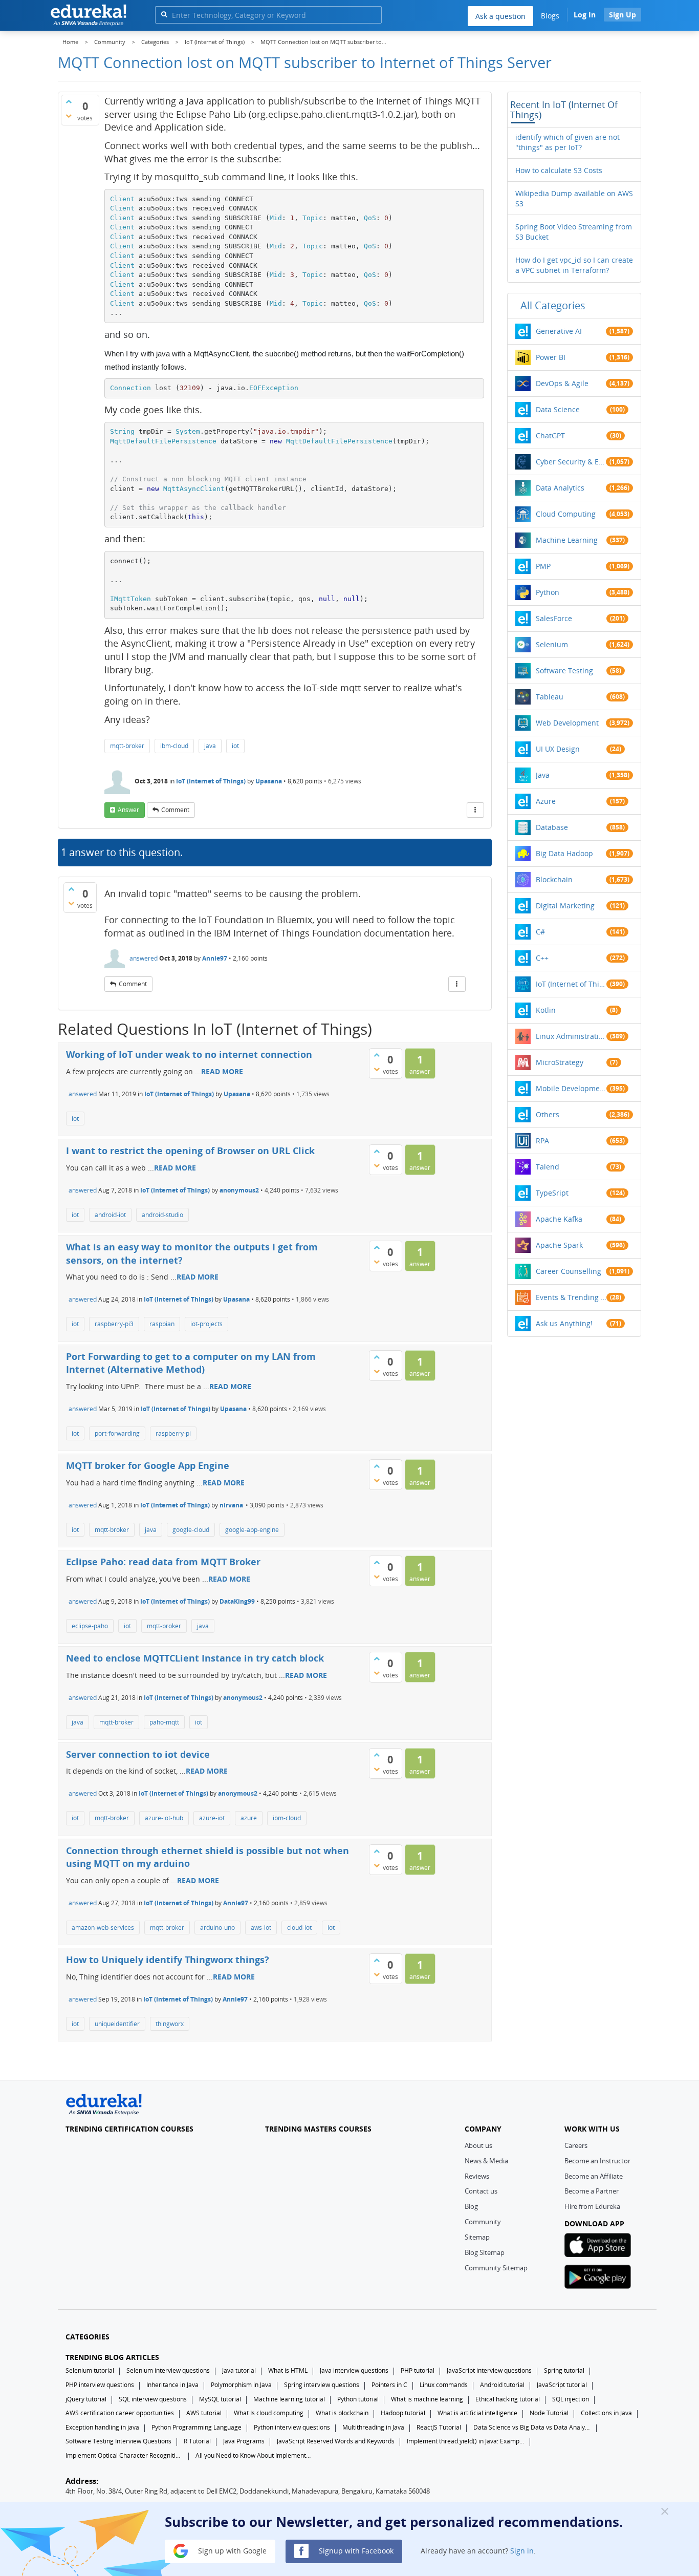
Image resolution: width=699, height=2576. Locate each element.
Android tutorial (502, 2385)
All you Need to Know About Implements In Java (254, 2455)
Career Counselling (569, 1271)
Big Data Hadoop (564, 853)
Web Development (567, 723)
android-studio (162, 1215)
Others (548, 1114)
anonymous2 (239, 1190)
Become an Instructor (597, 2161)
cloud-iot (299, 1928)
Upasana (269, 781)
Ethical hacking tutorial (508, 2399)
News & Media (486, 2161)
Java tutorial (239, 2370)
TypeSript (552, 1193)
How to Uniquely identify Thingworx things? (168, 1960)
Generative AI (559, 331)
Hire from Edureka (592, 2206)
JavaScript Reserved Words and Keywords (336, 2441)
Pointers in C (389, 2385)
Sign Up (622, 15)
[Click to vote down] (69, 116)
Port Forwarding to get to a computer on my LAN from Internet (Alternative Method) (191, 1363)
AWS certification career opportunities (120, 2413)
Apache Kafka (559, 1219)
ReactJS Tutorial (439, 2427)
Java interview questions (354, 2370)
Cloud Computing (566, 514)
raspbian (162, 1324)
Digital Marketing (565, 906)
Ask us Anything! (564, 1323)
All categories (553, 305)
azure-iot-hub (164, 1818)
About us (478, 2145)
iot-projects (206, 1324)
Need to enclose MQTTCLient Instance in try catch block (195, 1658)
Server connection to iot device (138, 1754)
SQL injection (571, 2399)
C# (540, 932)
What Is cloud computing (269, 2413)
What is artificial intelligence (477, 2413)
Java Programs (244, 2441)
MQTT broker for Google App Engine (148, 1465)
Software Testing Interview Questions (118, 2441)
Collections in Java (606, 2413)
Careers (576, 2145)
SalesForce (554, 618)
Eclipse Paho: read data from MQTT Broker (163, 1562)
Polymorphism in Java (241, 2385)
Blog (471, 2206)
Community (483, 2222)
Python (548, 592)
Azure (546, 801)
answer (128, 810)
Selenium (552, 644)
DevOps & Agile (562, 383)
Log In (585, 15)
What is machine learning (427, 2399)
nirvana (231, 1505)
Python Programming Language (196, 2427)
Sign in (522, 2550)
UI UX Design (558, 749)
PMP (543, 566)
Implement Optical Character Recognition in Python (124, 2455)
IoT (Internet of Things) (211, 781)
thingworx (170, 2024)
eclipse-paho (90, 1626)
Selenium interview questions (168, 2370)
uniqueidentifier (117, 2024)
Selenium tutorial (90, 2370)
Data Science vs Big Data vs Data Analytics (532, 2427)
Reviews (477, 2176)
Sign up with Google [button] (231, 2550)
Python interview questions (292, 2427)
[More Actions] (475, 810)
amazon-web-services (103, 1928)
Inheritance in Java (172, 2385)
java (210, 746)
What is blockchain (342, 2413)
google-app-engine (252, 1530)
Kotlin (546, 1010)
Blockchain (554, 879)
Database (552, 827)
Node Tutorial (549, 2413)
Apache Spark (559, 1245)
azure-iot (212, 1818)
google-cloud (191, 1530)
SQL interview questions (153, 2399)
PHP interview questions (100, 2385)
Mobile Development (571, 1088)
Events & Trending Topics (571, 1297)
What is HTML (288, 2370)
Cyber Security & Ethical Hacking (571, 462)
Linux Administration (571, 1036)
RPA (542, 1141)
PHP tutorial (418, 2370)
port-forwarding (117, 1433)
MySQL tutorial (220, 2399)
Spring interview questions (322, 2385)
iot (235, 746)
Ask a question (500, 16)
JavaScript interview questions (489, 2370)
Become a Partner (592, 2191)
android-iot (110, 1215)
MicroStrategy (560, 1062)
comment (175, 810)
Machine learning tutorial (289, 2399)
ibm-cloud (174, 746)
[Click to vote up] (69, 101)
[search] (164, 14)
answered (144, 958)
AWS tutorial (204, 2413)
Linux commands (444, 2385)
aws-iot (261, 1928)
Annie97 (215, 958)
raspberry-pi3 (114, 1324)
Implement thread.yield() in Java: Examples (466, 2441)
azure (249, 1818)
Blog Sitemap (485, 2252)
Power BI (551, 357)
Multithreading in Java (373, 2427)
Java (543, 775)
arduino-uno (217, 1928)
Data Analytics (560, 488)
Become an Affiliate (594, 2176)
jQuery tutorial (86, 2399)
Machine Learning (567, 540)
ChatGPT (550, 435)
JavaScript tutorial (562, 2385)
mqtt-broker (127, 746)
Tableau (550, 697)
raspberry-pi (173, 1433)
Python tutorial (358, 2399)
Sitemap (477, 2237)
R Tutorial (197, 2441)
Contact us (481, 2191)
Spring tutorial (564, 2370)
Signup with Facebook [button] (355, 2550)
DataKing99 (237, 1601)
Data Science (558, 409)
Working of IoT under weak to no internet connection (189, 1054)
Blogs (550, 16)
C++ (542, 958)
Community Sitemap (496, 2268)
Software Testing (564, 670)
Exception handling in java (102, 2427)
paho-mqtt (164, 1722)
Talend (548, 1167)
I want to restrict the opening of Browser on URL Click (190, 1151)
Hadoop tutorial (403, 2413)
